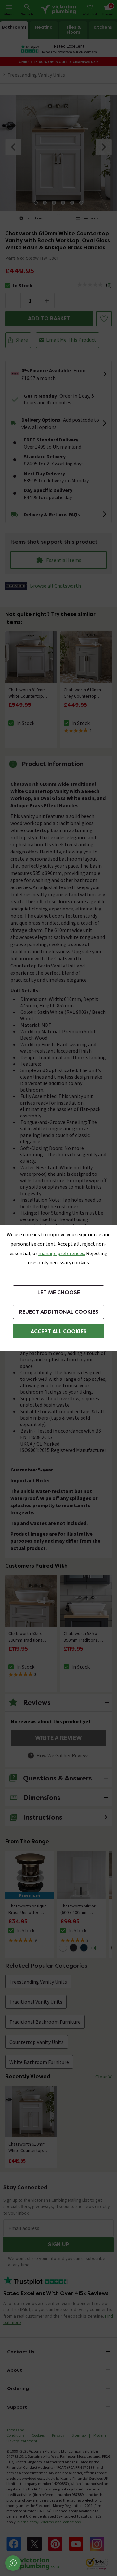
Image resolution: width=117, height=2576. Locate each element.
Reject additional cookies (59, 1312)
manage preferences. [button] (62, 1253)
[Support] (13, 2563)
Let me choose (59, 1293)
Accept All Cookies (59, 1331)
